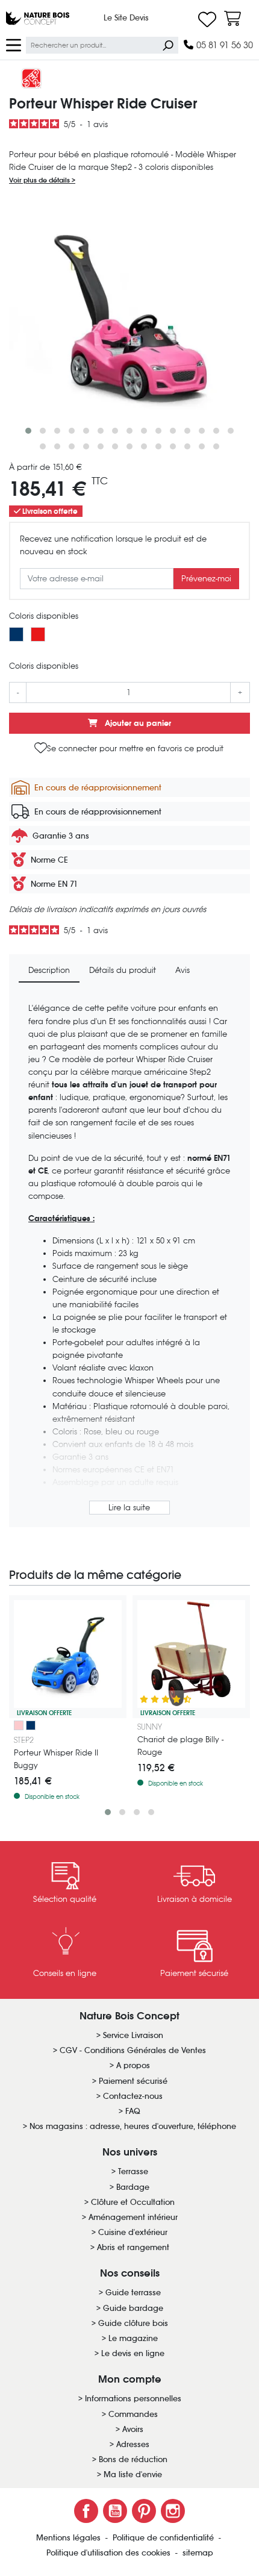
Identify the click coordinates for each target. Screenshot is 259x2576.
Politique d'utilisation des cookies (110, 2553)
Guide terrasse (133, 2293)
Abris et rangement (133, 2247)
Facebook (86, 2511)
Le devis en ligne (133, 2353)
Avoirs (133, 2429)
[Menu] (14, 44)
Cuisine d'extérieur (133, 2232)
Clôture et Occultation (133, 2202)
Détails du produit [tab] (123, 970)
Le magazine (133, 2338)
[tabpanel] (129, 1260)
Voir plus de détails (40, 180)
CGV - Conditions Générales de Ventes (133, 2050)
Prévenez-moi (206, 579)
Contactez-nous (133, 2096)
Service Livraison (133, 2035)
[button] (28, 431)
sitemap (198, 2553)
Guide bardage (133, 2308)
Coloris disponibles (44, 616)
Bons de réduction (133, 2459)
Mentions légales (70, 2538)
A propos (133, 2065)
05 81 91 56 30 (223, 45)
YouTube (115, 2511)
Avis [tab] (183, 970)
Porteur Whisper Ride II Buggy (56, 1759)
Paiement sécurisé (133, 2081)
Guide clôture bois (133, 2323)
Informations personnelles (133, 2399)
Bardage (133, 2187)
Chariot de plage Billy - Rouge (180, 1746)
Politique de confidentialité (164, 2538)
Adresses (133, 2444)
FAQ (133, 2111)
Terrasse (133, 2171)
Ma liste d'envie (133, 2474)
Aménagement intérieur (133, 2217)
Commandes (133, 2414)
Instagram (173, 2511)
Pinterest (144, 2511)
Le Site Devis (126, 18)
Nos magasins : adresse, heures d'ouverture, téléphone (133, 2126)
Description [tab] (49, 970)
